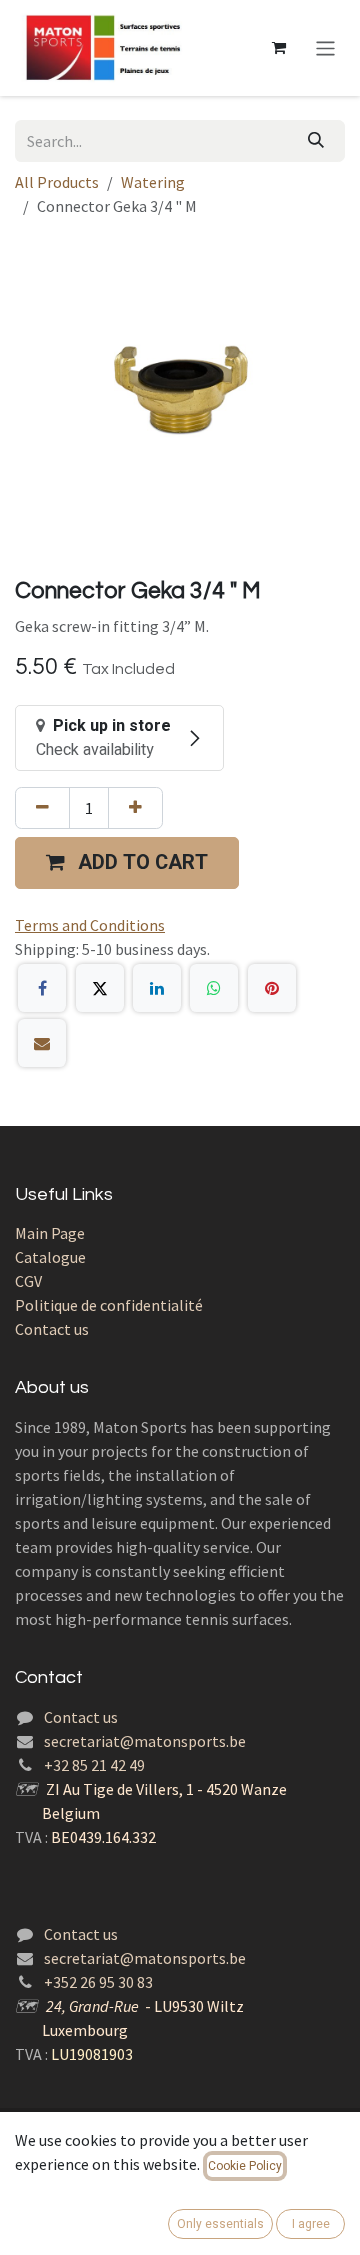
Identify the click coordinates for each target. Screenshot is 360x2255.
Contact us (52, 1329)
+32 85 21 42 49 (94, 1765)
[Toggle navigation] (325, 47)
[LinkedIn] (157, 988)
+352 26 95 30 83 (98, 1982)
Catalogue (50, 1257)
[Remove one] (42, 808)
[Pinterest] (272, 988)
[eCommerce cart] (279, 48)
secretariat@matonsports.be (145, 1741)
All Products (57, 182)
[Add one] (135, 808)
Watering (153, 182)
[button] (127, 863)
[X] (100, 988)
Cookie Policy (245, 2166)
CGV (28, 1281)
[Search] (316, 141)
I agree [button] (311, 2224)
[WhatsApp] (214, 988)
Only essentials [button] (220, 2224)
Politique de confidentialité (109, 1305)
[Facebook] (42, 988)
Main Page (50, 1233)
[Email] (42, 1043)
